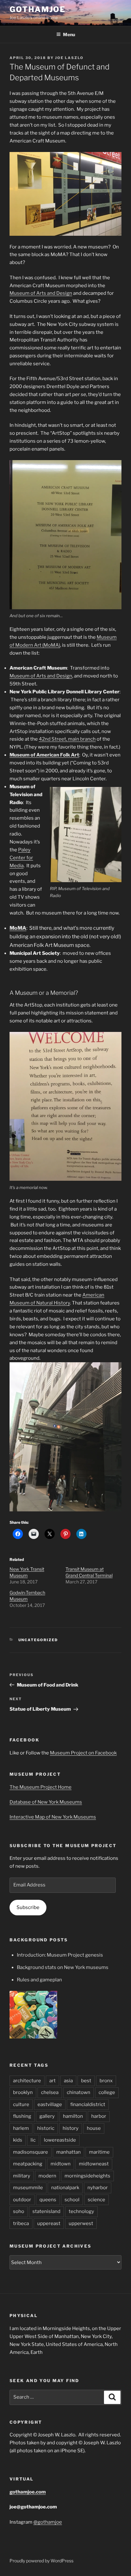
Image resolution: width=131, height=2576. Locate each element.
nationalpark (65, 2188)
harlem (21, 2128)
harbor (99, 2116)
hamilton (73, 2116)
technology (81, 2211)
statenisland (46, 2211)
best (86, 2081)
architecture (27, 2081)
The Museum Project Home (41, 1787)
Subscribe (28, 1907)
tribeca (21, 2223)
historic (46, 2128)
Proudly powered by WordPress (41, 2561)
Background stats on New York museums (63, 1967)
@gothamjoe (48, 2522)
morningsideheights (87, 2176)
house (94, 2128)
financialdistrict (88, 2104)
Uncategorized (38, 1640)
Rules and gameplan (39, 1980)
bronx (106, 2081)
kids (18, 2140)
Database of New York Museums (46, 1802)
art (52, 2081)
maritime (99, 2152)
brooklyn (23, 2092)
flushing (22, 2116)
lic (33, 2140)
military (22, 2176)
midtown (61, 2164)
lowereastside (60, 2140)
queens (48, 2200)
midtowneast (94, 2164)
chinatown (79, 2092)
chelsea (50, 2092)
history (71, 2128)
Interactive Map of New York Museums (53, 1817)
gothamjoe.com (28, 2492)
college (107, 2092)
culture (21, 2104)
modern (47, 2176)
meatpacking (28, 2164)
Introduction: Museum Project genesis (60, 1955)
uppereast (49, 2223)
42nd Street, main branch (67, 739)
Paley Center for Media (21, 858)
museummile (28, 2188)
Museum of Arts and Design (41, 293)
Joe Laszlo (69, 58)
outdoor (22, 2200)
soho (19, 2211)
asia (68, 2081)
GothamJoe (38, 9)
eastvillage (50, 2104)
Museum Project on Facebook (83, 1753)
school (72, 2200)
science (97, 2200)
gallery (47, 2116)
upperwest (81, 2223)
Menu (69, 34)
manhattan (69, 2152)
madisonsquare (31, 2152)
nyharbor (98, 2188)
